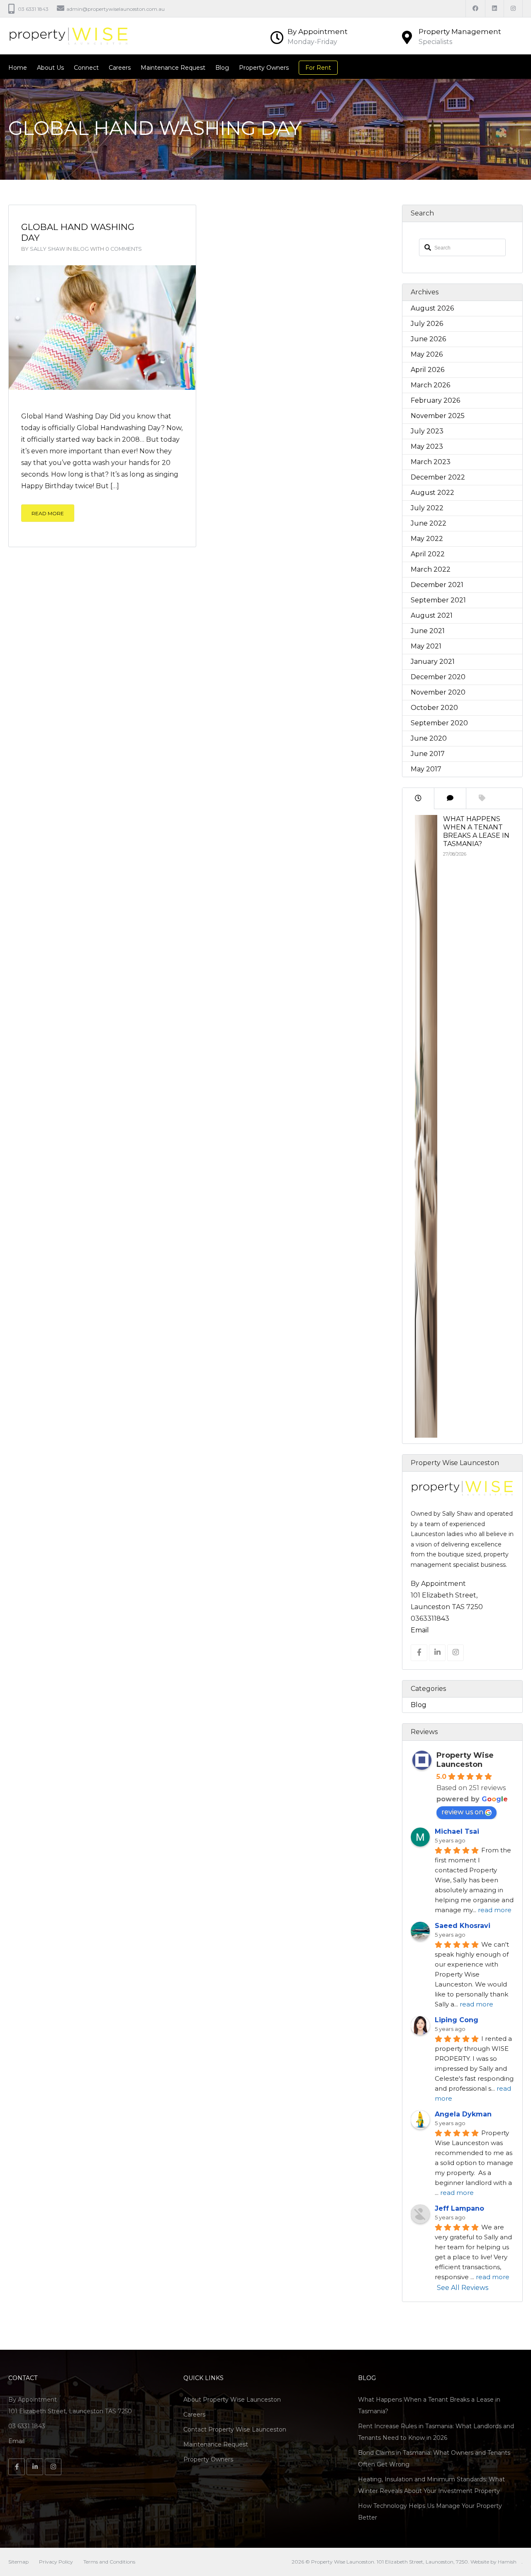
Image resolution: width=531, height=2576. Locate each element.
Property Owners (264, 68)
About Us (50, 68)
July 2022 (427, 508)
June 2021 (428, 631)
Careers (120, 68)
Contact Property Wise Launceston (235, 2429)
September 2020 (439, 723)
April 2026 (427, 370)
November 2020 (438, 692)
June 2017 (428, 754)
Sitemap (18, 2562)
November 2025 (438, 416)
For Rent (318, 68)
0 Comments (124, 249)
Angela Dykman (463, 2114)
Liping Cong (457, 2020)
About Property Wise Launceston (232, 2400)
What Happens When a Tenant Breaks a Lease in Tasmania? (476, 831)
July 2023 (427, 431)
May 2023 (427, 446)
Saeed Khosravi (463, 1926)
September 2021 (438, 600)
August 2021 (432, 615)
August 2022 (432, 493)
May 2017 (426, 769)
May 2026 (427, 354)
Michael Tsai (457, 1831)
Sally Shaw (47, 249)
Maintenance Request (173, 68)
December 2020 (438, 677)
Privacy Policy (56, 2562)
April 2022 (428, 554)
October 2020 (434, 708)
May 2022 (427, 539)
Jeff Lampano (459, 2208)
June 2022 (429, 523)
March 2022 (431, 569)
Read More (48, 513)
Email (420, 1630)
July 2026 (427, 324)
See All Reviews (462, 2288)
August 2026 (432, 308)
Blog (222, 68)
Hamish (507, 2562)
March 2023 (431, 462)
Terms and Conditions (109, 2562)
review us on (462, 1812)
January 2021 (433, 662)
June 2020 (429, 738)
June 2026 (428, 339)
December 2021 (437, 585)
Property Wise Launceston (465, 1760)
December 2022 (438, 477)
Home (18, 68)
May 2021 (426, 646)
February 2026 (435, 400)
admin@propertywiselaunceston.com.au (116, 9)
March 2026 (430, 385)
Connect (86, 68)
